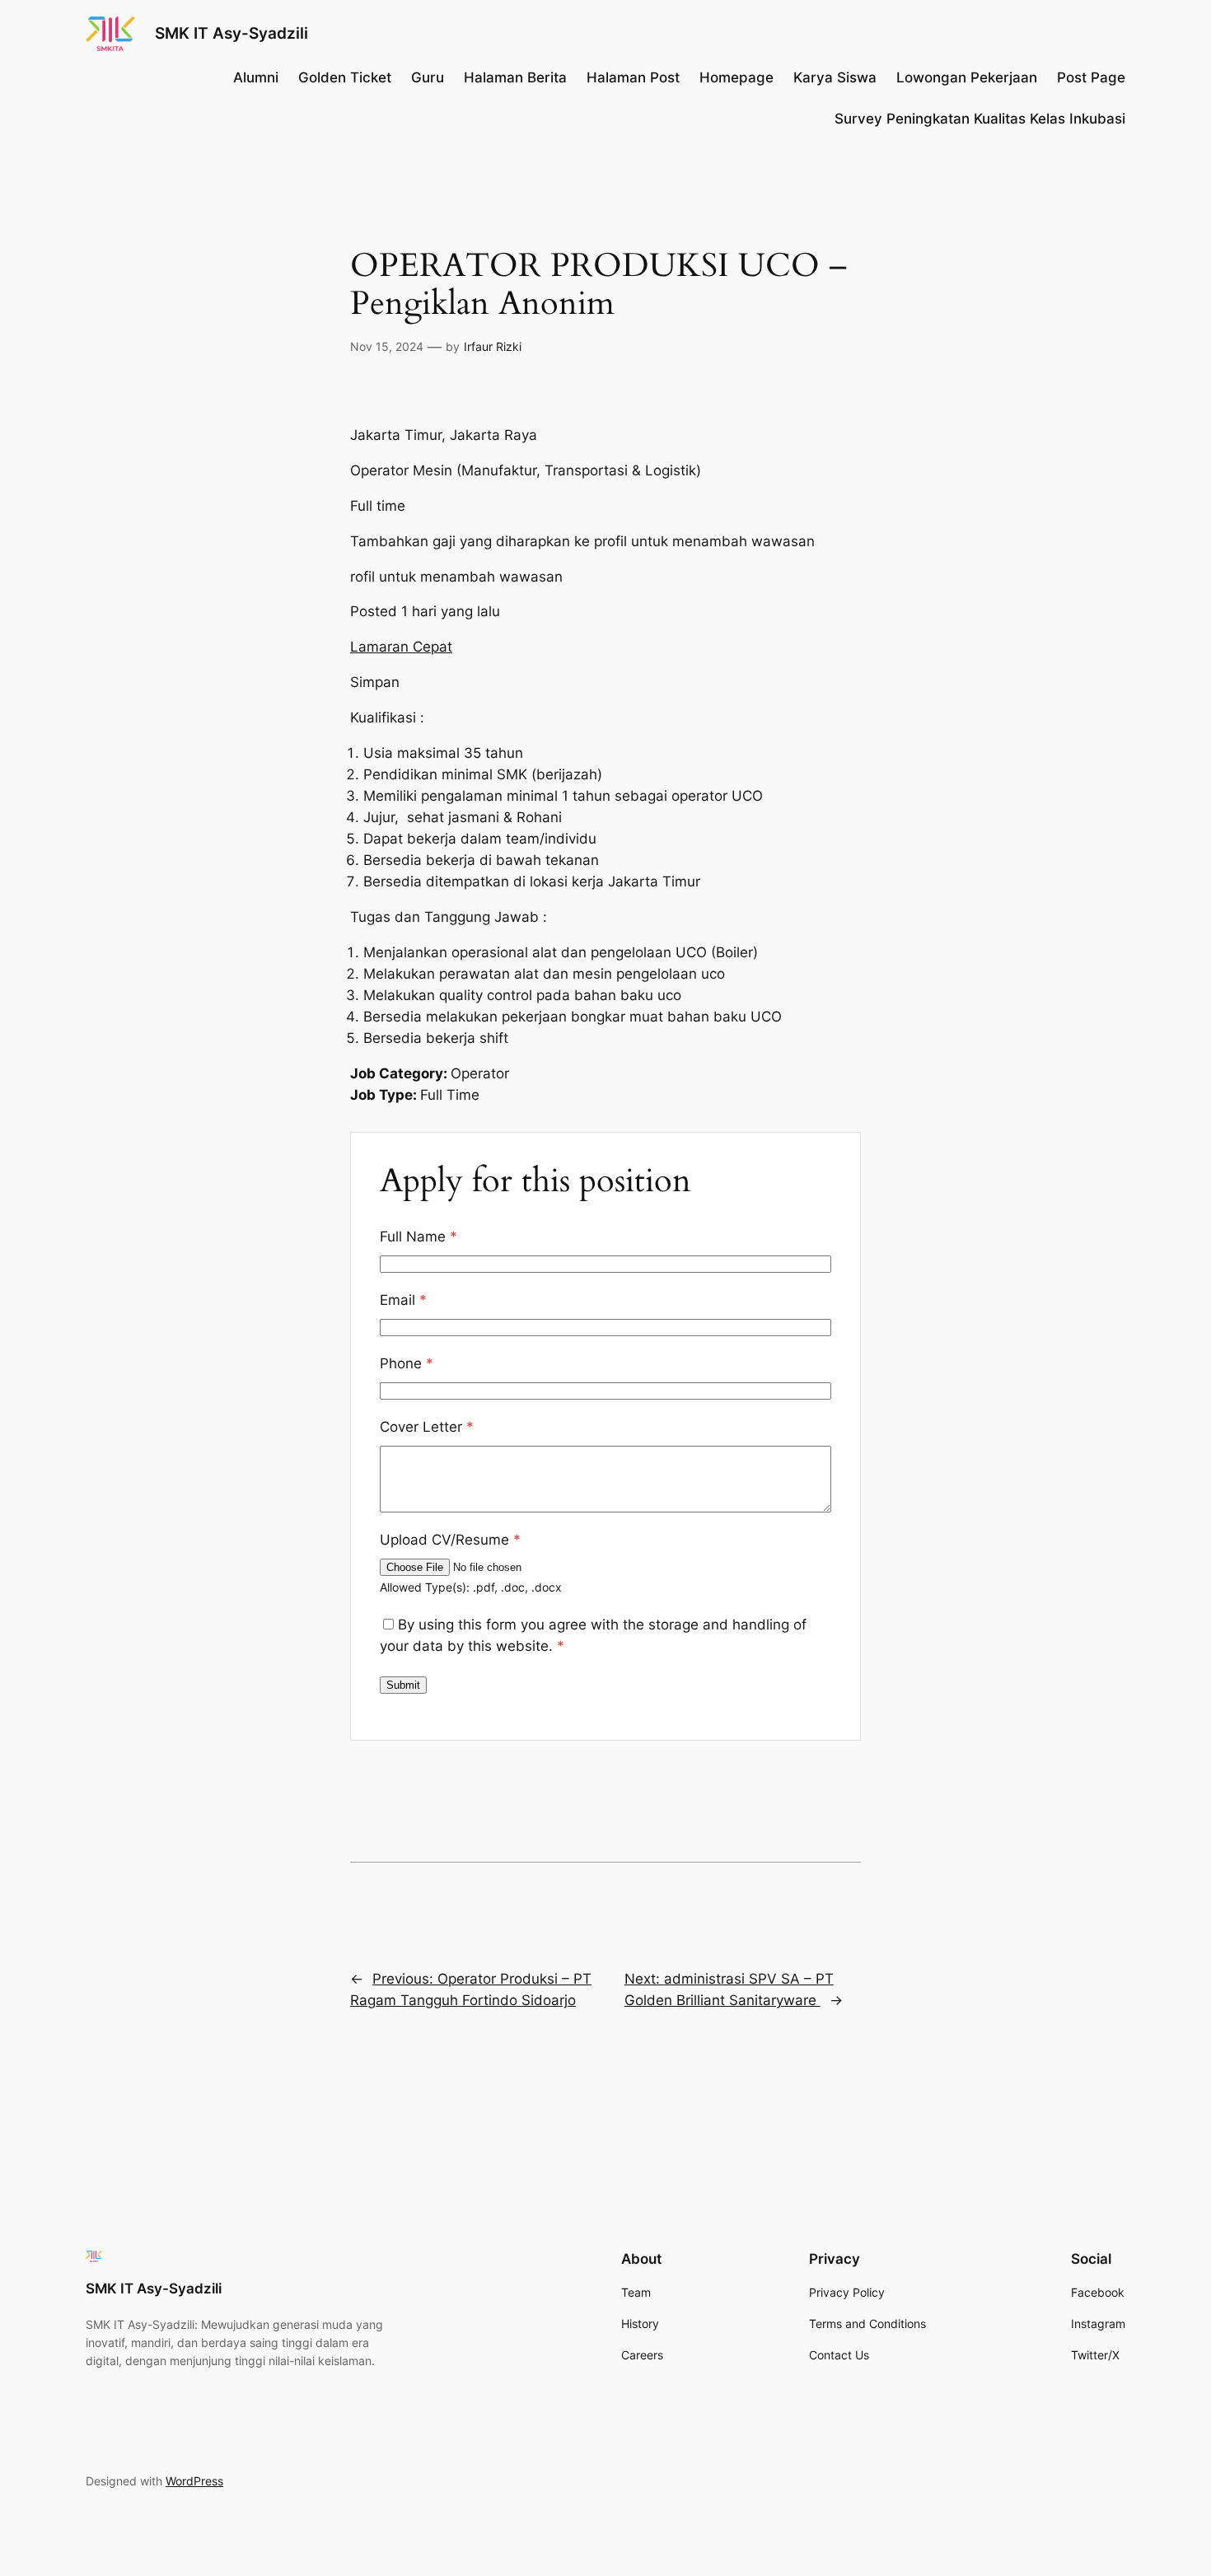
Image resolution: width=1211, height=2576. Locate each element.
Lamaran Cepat (401, 647)
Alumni (256, 77)
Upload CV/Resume (450, 1540)
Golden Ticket (345, 77)
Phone (407, 1363)
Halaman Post (633, 77)
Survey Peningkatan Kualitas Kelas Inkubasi (980, 119)
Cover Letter (427, 1427)
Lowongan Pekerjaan (967, 77)
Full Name (418, 1237)
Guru (428, 77)
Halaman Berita (515, 77)
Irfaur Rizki (493, 346)
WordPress (194, 2481)
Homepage (736, 77)
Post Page (1091, 77)
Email (403, 1300)
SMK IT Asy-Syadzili (231, 33)
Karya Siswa (835, 77)
